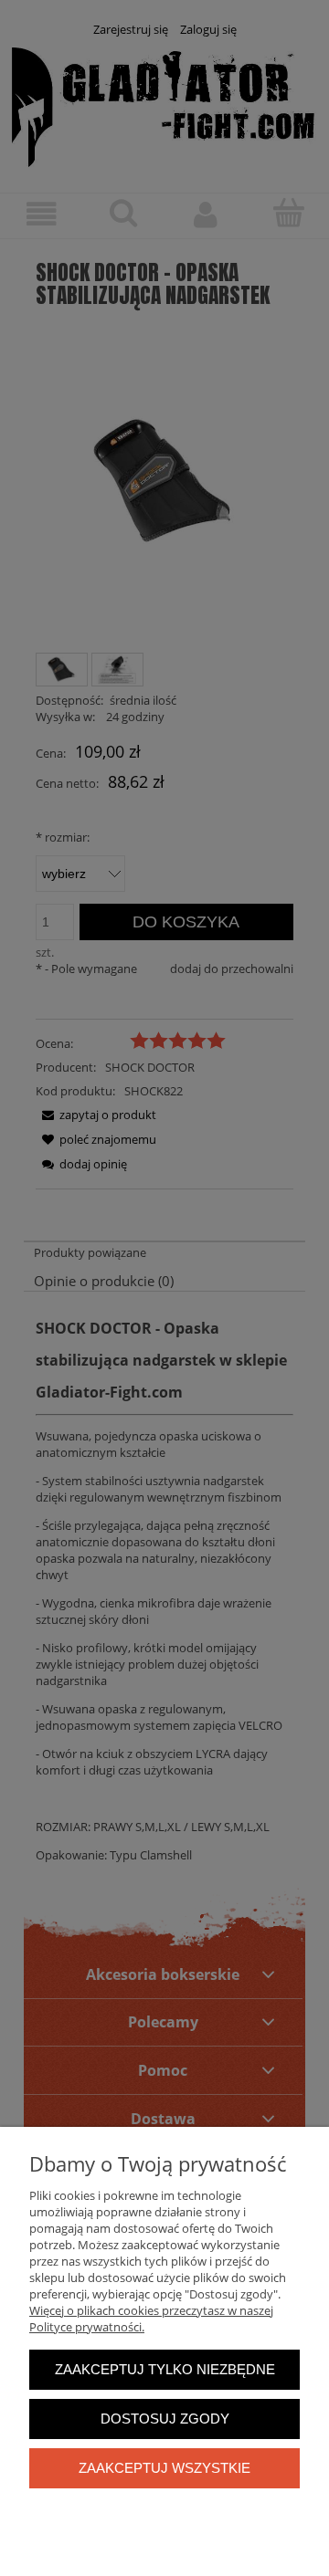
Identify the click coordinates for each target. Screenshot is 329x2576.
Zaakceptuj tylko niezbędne (165, 2369)
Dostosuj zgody (165, 2419)
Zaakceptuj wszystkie (164, 2468)
